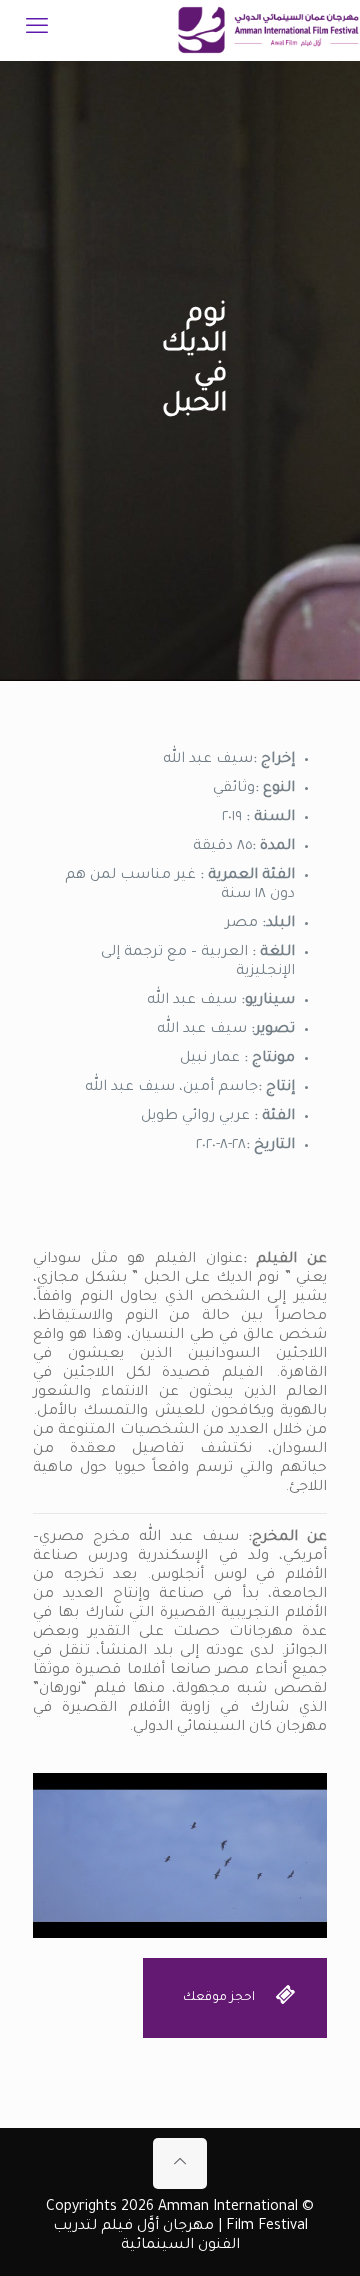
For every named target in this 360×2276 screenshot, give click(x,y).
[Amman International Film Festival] (268, 30)
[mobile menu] (37, 30)
